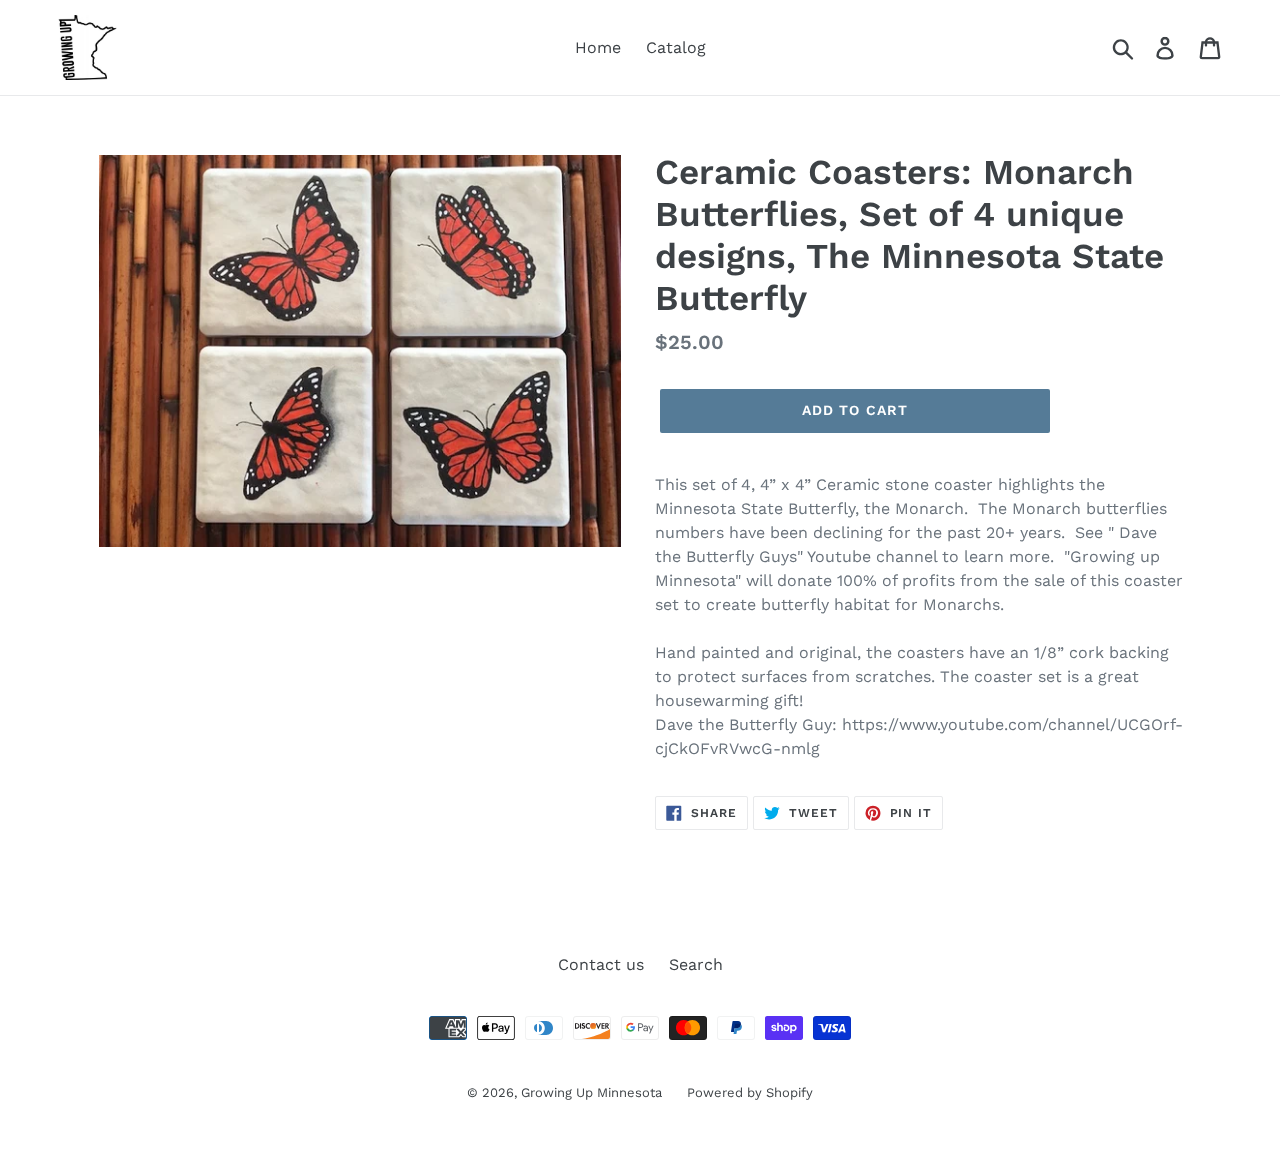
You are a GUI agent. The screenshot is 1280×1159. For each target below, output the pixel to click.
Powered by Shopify (750, 1092)
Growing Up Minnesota (591, 1092)
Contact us (601, 964)
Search (696, 964)
